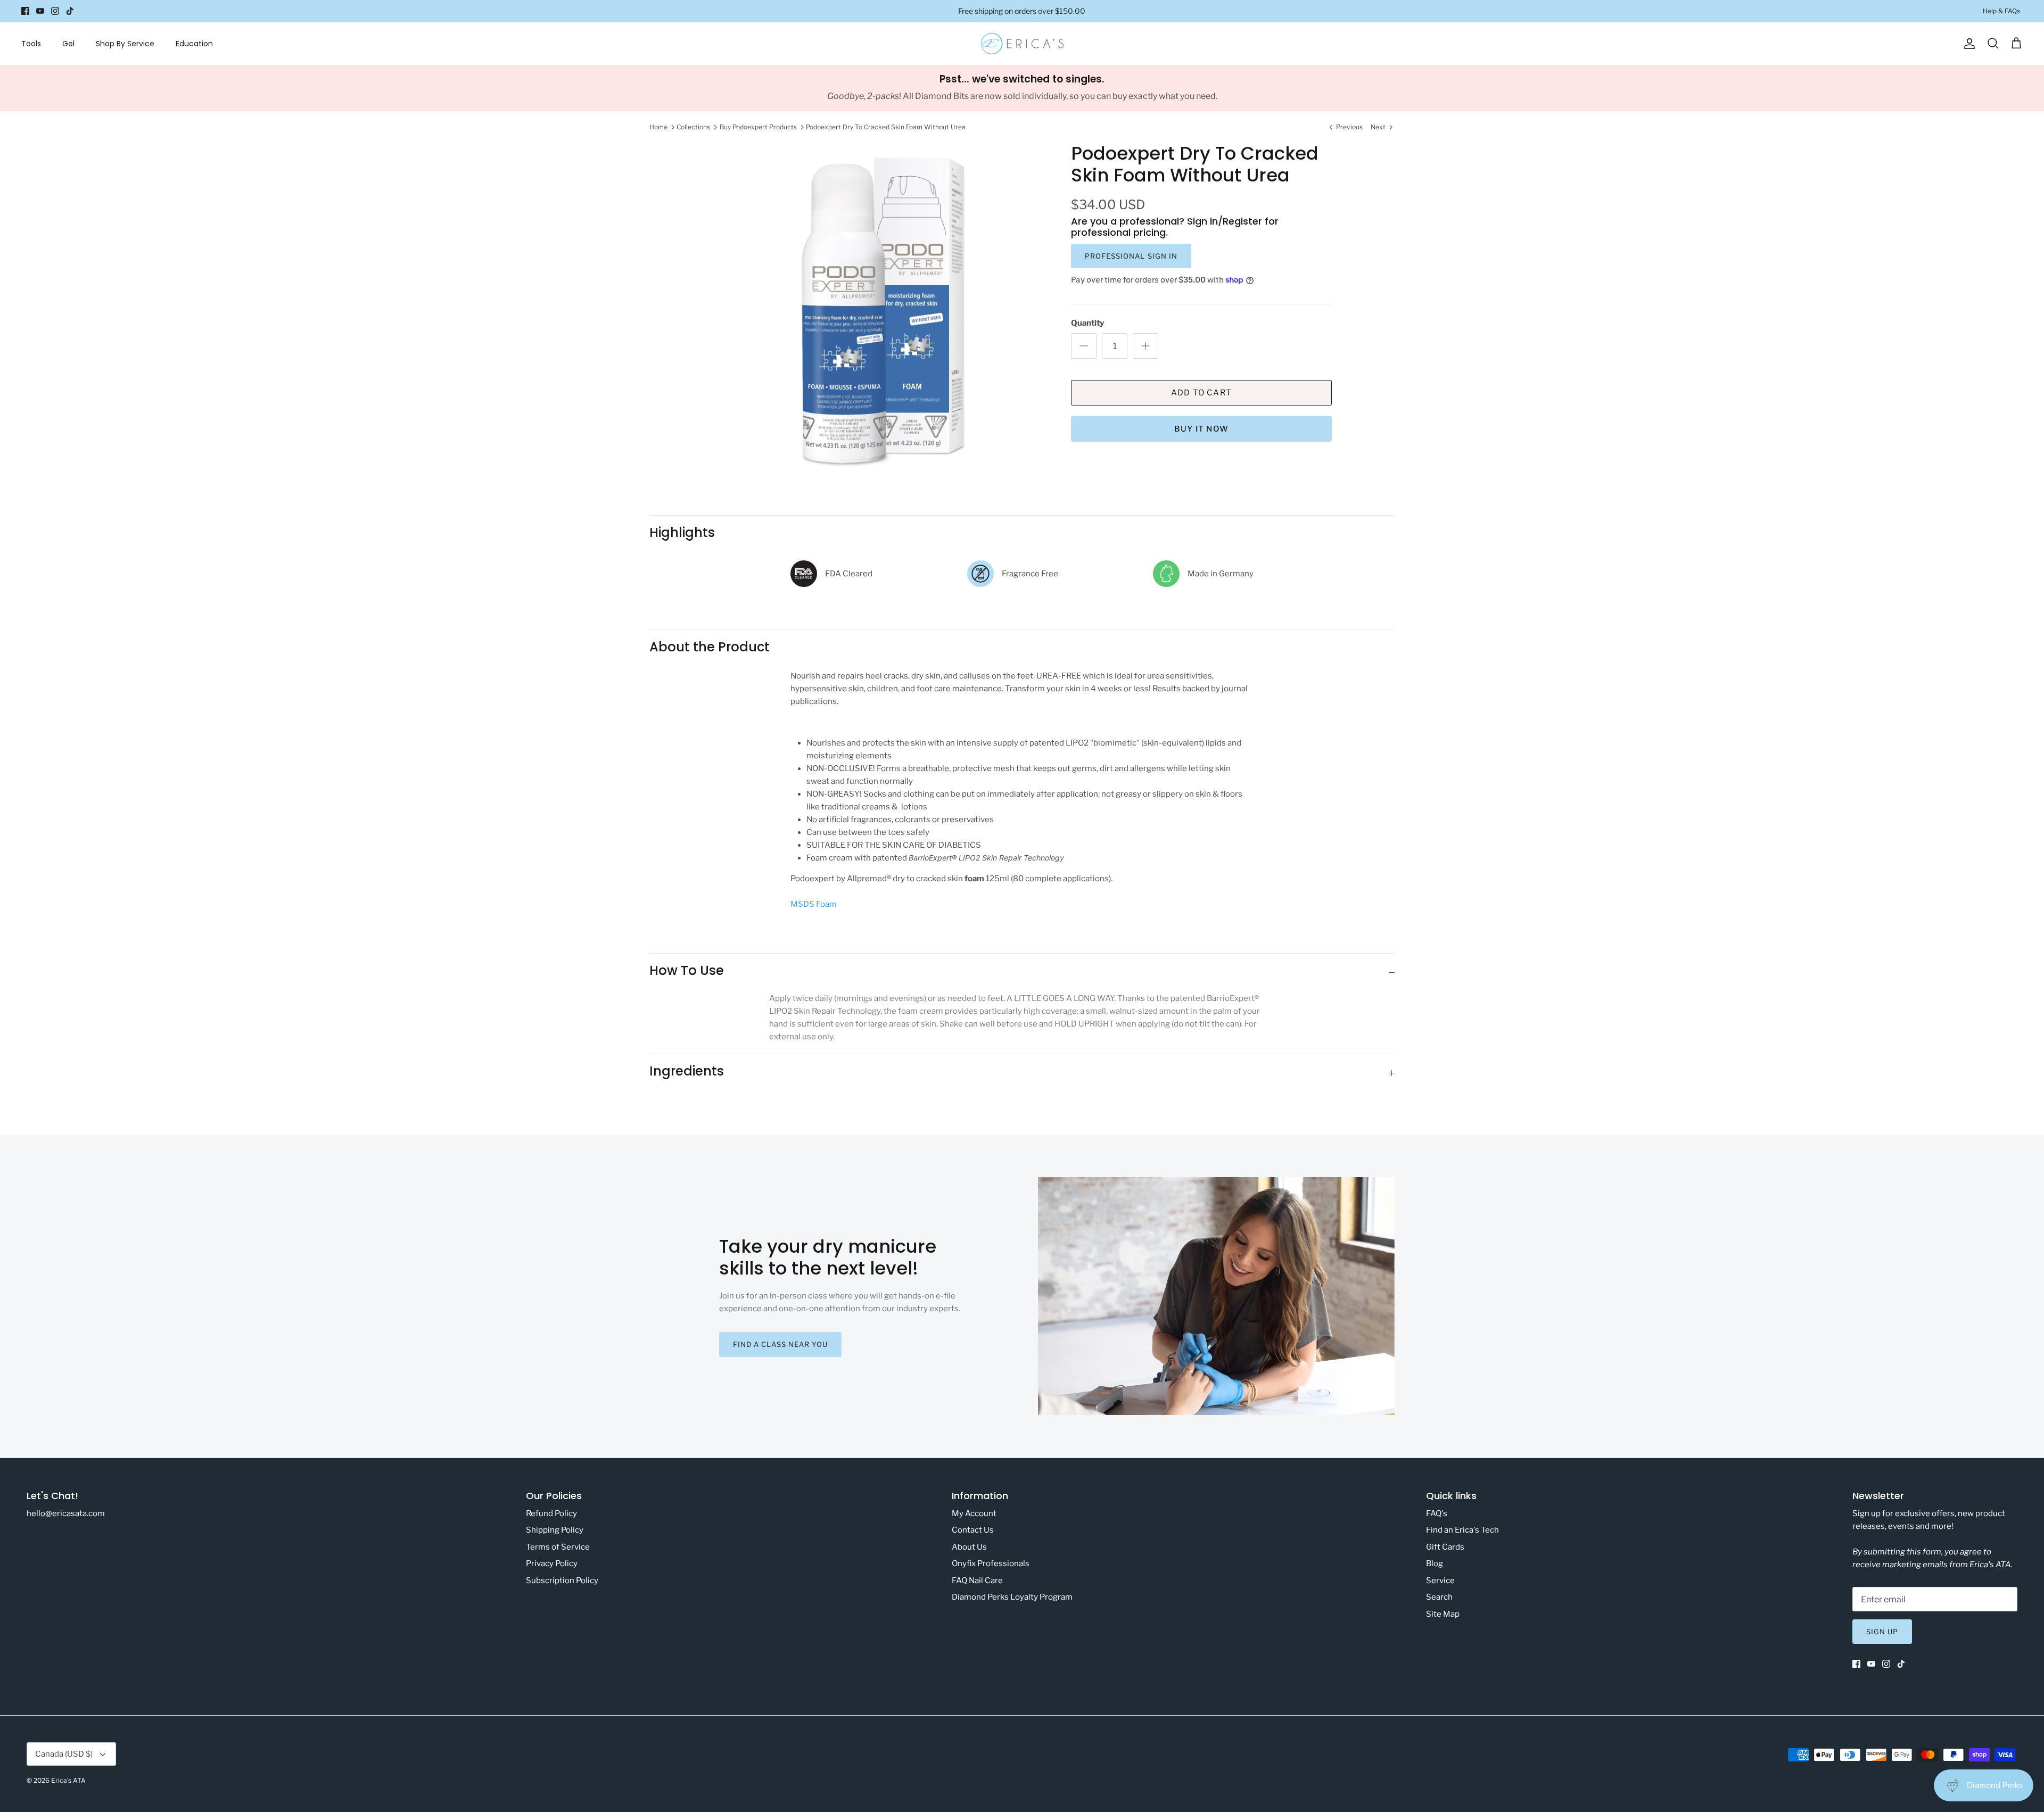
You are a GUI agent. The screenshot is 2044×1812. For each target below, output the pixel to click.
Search (1439, 1597)
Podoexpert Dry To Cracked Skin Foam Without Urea (886, 127)
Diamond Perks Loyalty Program (1012, 1597)
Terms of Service (558, 1547)
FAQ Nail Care (977, 1581)
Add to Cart (1201, 393)
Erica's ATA (68, 1780)
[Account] (1967, 44)
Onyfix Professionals (991, 1563)
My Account (974, 1513)
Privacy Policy (552, 1563)
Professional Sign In (1131, 256)
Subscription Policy (562, 1581)
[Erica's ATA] (1022, 44)
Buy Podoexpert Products (758, 127)
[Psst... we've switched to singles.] (1022, 88)
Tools (31, 44)
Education (194, 44)
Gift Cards (1445, 1547)
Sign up (1882, 1632)
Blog (1435, 1563)
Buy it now (1201, 429)
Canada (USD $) (64, 1754)
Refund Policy (551, 1513)
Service (1440, 1581)
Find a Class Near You (781, 1344)
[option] (880, 310)
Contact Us (973, 1530)
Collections (693, 127)
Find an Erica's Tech (1462, 1530)
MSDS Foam (814, 904)
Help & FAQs (2001, 11)
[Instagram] (55, 11)
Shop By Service (125, 44)
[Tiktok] (70, 11)
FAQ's (1437, 1513)
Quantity (1087, 323)
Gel (68, 44)
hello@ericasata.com (66, 1513)
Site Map (1443, 1614)
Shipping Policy (555, 1530)
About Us (969, 1547)
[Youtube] (40, 11)
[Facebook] (25, 11)
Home (658, 127)
